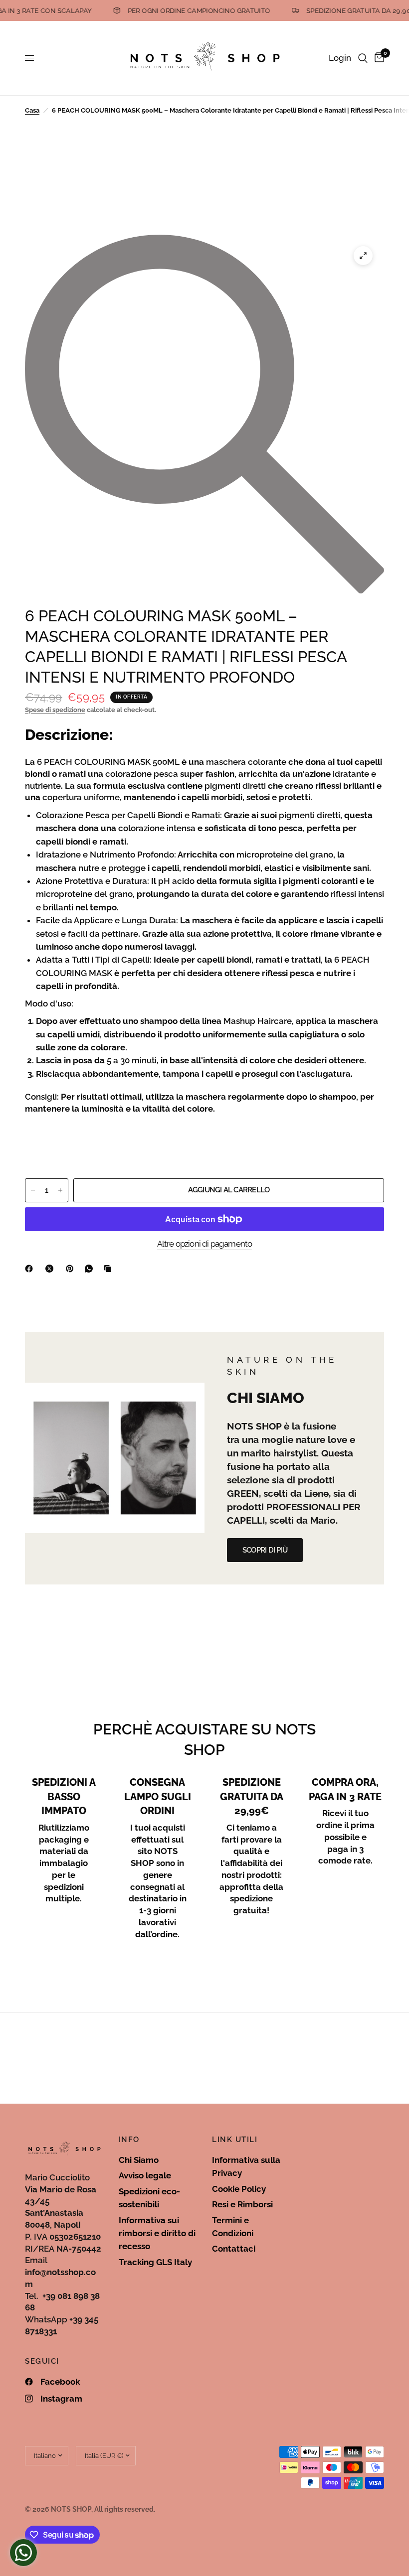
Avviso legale (145, 2175)
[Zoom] (363, 256)
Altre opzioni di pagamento (205, 1244)
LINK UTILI (235, 2140)
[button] (265, 1550)
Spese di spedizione (55, 710)
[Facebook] (31, 1269)
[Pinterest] (72, 1269)
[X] (51, 1269)
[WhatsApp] (91, 1269)
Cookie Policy (239, 2189)
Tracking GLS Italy (155, 2262)
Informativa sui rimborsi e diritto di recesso (157, 2233)
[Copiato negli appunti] (110, 1269)
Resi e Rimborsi (242, 2204)
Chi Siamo (139, 2160)
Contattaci (234, 2249)
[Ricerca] (363, 58)
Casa (32, 110)
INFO (129, 2140)
